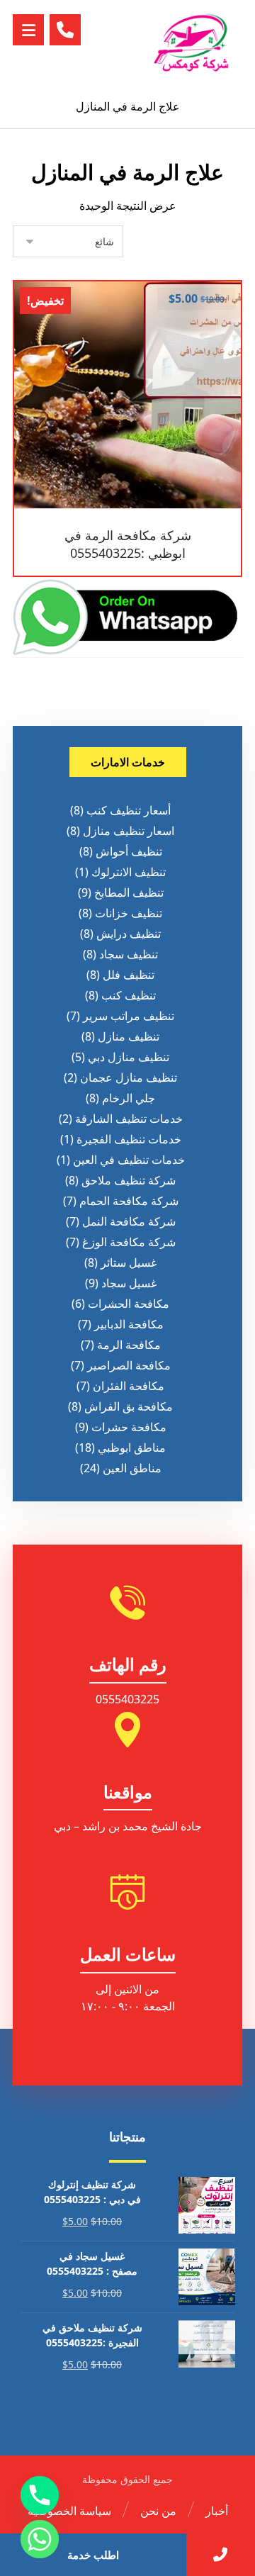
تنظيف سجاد (129, 954)
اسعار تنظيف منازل (129, 831)
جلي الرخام (129, 1098)
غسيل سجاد (129, 1283)
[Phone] (40, 2495)
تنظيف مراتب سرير (129, 1016)
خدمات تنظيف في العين (129, 1160)
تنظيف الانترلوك (129, 872)
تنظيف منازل (129, 1036)
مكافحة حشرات (129, 1427)
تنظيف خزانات (129, 913)
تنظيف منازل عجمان (129, 1077)
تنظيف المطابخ (129, 892)
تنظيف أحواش (129, 851)
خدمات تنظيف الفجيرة (129, 1139)
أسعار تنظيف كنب (129, 810)
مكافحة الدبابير (129, 1324)
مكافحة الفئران (129, 1386)
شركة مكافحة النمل (129, 1221)
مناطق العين (132, 1468)
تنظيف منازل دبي (129, 1057)
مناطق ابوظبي (132, 1447)
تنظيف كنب (129, 995)
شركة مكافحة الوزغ (129, 1242)
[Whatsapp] (40, 2539)
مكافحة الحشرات (129, 1304)
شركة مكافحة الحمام (129, 1201)
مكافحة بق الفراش (129, 1406)
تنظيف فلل (129, 975)
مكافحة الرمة (129, 1345)
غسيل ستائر (129, 1262)
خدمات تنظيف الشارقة (129, 1119)
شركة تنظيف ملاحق (129, 1180)
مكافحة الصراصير (129, 1365)
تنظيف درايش (129, 934)
